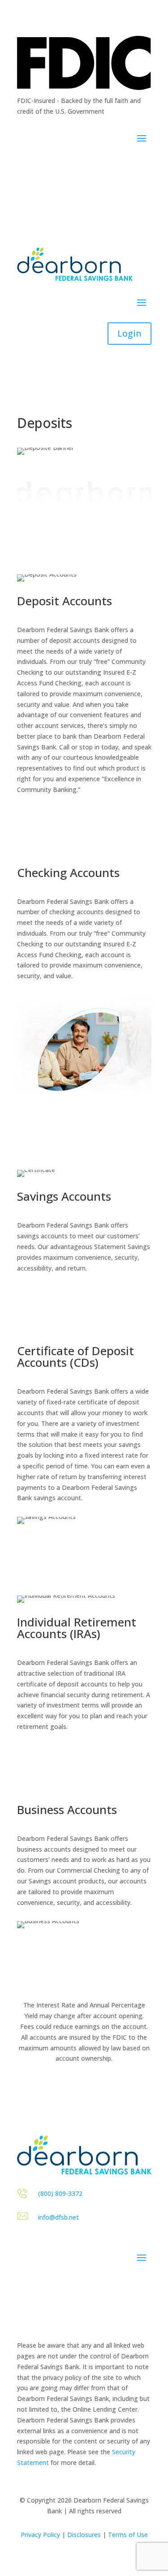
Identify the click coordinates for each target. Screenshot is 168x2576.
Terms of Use (128, 2535)
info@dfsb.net (58, 2217)
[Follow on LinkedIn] (60, 165)
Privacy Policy (40, 2535)
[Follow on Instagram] (42, 165)
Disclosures (84, 2535)
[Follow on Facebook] (24, 165)
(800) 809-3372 (60, 2193)
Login (129, 333)
